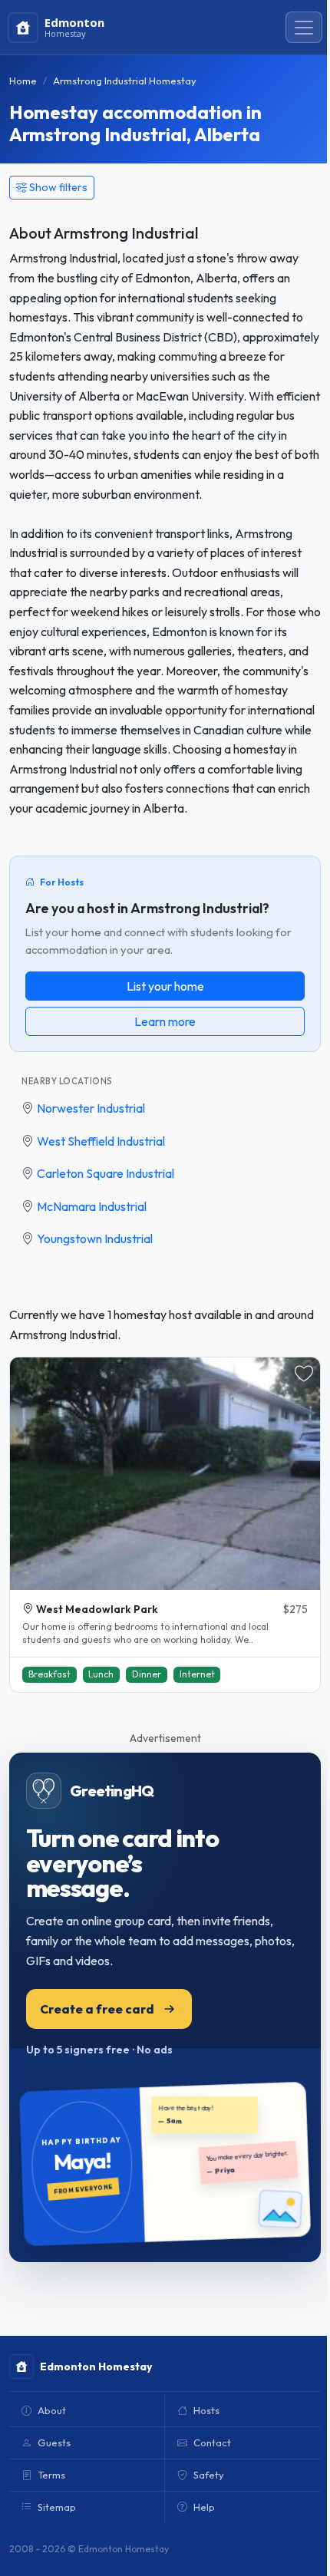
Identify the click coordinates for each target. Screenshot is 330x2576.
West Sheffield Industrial (101, 1141)
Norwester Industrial (91, 1108)
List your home (165, 986)
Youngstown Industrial (95, 1239)
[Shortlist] (304, 1374)
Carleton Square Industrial (106, 1173)
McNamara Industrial (92, 1206)
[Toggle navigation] (304, 28)
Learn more (165, 1021)
